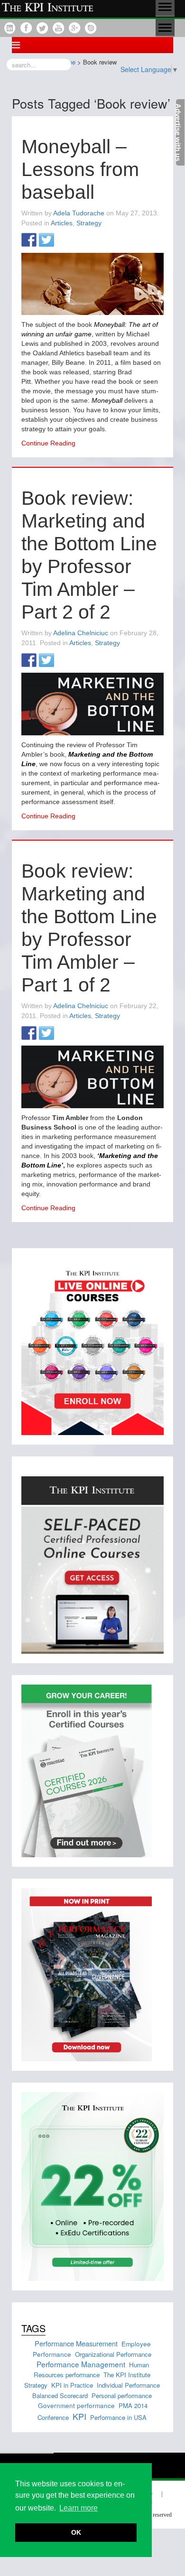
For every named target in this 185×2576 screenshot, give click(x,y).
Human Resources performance (92, 2370)
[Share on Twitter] (46, 241)
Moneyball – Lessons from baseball (80, 169)
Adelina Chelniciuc (81, 633)
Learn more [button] (79, 2508)
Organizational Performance (113, 2354)
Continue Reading (48, 443)
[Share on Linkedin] (64, 241)
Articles (62, 223)
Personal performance (122, 2395)
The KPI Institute (127, 2375)
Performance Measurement (76, 2343)
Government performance (76, 2405)
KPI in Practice (72, 2385)
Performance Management (81, 2364)
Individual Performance (128, 2385)
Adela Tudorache (79, 213)
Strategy (89, 223)
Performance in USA (118, 2417)
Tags (33, 2328)
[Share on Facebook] (29, 241)
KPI (79, 2416)
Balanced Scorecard (60, 2395)
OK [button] (76, 2532)
